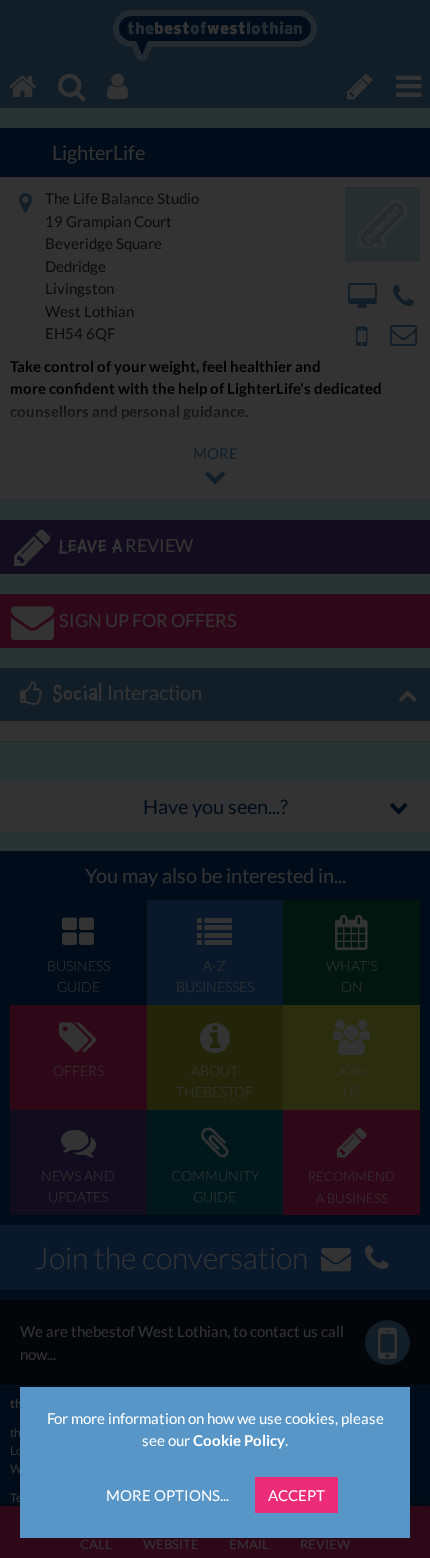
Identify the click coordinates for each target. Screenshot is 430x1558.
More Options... (167, 1495)
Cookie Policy (239, 1440)
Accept (296, 1495)
